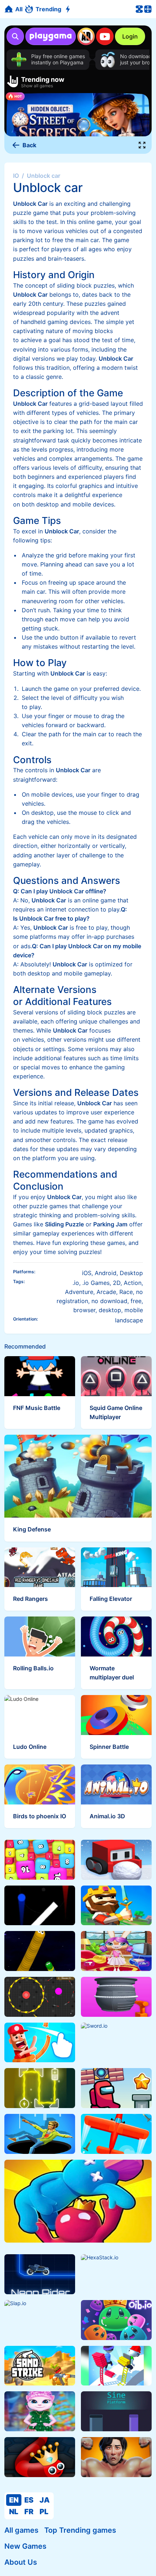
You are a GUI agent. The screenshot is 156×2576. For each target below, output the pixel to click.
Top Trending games (80, 2530)
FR (29, 2512)
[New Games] (69, 9)
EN (14, 2500)
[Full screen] (142, 145)
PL (44, 2512)
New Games (25, 2546)
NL (14, 2512)
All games (21, 2530)
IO (16, 176)
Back (29, 145)
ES (29, 2500)
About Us (21, 2562)
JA (45, 2500)
